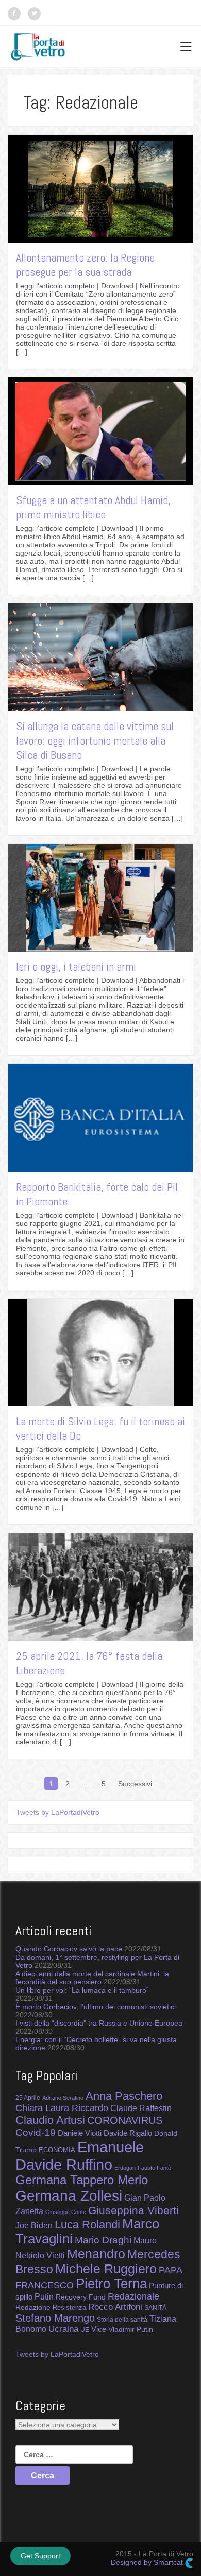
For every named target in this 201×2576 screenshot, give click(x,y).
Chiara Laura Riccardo (62, 2108)
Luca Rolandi (87, 2225)
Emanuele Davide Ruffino (80, 2156)
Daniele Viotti (80, 2133)
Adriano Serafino (63, 2098)
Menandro (96, 2254)
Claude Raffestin (141, 2108)
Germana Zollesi (69, 2195)
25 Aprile (28, 2097)
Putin (44, 2296)
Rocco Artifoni (115, 2307)
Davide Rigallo (128, 2133)
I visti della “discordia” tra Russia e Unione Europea (99, 2023)
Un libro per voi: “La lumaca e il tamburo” (82, 1990)
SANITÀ (155, 2307)
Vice (99, 2329)
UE (85, 2330)
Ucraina (63, 2329)
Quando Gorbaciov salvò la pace (69, 1949)
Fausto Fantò (154, 2168)
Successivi (135, 1784)
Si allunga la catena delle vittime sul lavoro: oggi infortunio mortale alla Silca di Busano (95, 740)
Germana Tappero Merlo (82, 2180)
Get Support (40, 2556)
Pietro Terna (111, 2284)
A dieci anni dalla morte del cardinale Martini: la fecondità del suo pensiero (92, 1978)
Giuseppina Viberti (133, 2210)
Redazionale (133, 2296)
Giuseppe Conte (66, 2212)
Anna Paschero (124, 2096)
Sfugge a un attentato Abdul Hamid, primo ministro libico (93, 507)
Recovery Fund (81, 2297)
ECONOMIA (57, 2150)
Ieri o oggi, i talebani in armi (76, 966)
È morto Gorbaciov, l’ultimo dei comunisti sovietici (96, 2007)
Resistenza (69, 2307)
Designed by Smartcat (148, 2562)
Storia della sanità (122, 2320)
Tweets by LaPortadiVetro (58, 1812)
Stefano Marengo (55, 2318)
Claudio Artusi (50, 2120)
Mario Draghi (103, 2240)
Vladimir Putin (131, 2329)
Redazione (33, 2307)
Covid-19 (36, 2132)
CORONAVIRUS (125, 2120)
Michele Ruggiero (106, 2269)
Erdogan (125, 2168)
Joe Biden (34, 2225)
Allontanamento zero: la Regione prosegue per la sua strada (85, 265)
